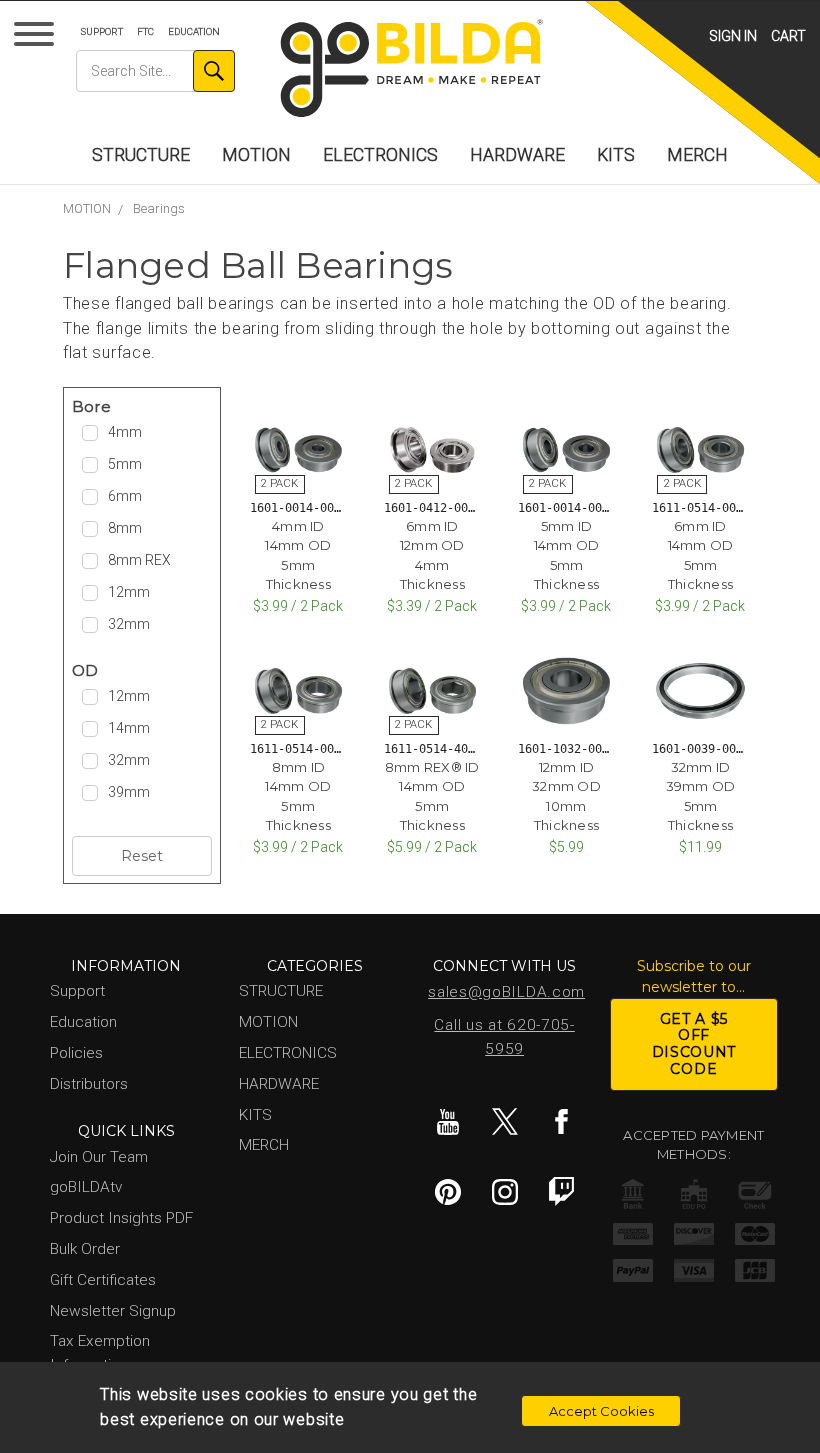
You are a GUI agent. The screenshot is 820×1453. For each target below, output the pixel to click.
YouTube (448, 1122)
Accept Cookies (601, 1411)
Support (102, 31)
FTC (145, 31)
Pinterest (448, 1192)
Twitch (562, 1192)
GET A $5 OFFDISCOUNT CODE (694, 1044)
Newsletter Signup (113, 1311)
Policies (76, 1053)
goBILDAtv (86, 1187)
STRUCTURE (141, 155)
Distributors (89, 1084)
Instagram (505, 1192)
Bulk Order (85, 1249)
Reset (142, 856)
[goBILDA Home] (410, 69)
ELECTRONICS (380, 155)
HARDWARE (517, 155)
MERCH (697, 155)
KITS (616, 155)
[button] (142, 407)
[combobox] (155, 71)
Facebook (562, 1122)
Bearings (159, 208)
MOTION (256, 155)
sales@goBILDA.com (506, 992)
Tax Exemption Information (100, 1352)
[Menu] (37, 38)
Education (194, 31)
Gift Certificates (103, 1280)
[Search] (214, 71)
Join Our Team (99, 1157)
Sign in (733, 36)
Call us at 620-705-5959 (504, 1037)
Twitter (505, 1122)
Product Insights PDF (121, 1218)
